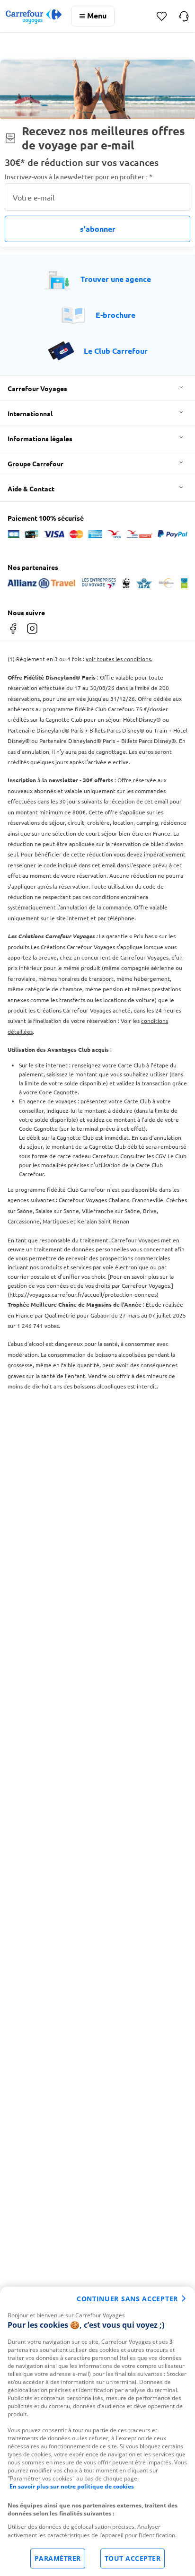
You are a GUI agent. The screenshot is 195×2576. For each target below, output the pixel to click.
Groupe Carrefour (35, 463)
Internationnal (30, 413)
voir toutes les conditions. (119, 659)
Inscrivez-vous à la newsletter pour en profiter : (79, 177)
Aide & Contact (31, 489)
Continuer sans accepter (127, 2299)
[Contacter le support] (184, 16)
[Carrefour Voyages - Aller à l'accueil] (34, 16)
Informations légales (40, 438)
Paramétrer (58, 2558)
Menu (97, 15)
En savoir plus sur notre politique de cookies (72, 2486)
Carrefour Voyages (37, 388)
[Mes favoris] (162, 16)
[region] (97, 2431)
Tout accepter (133, 2558)
